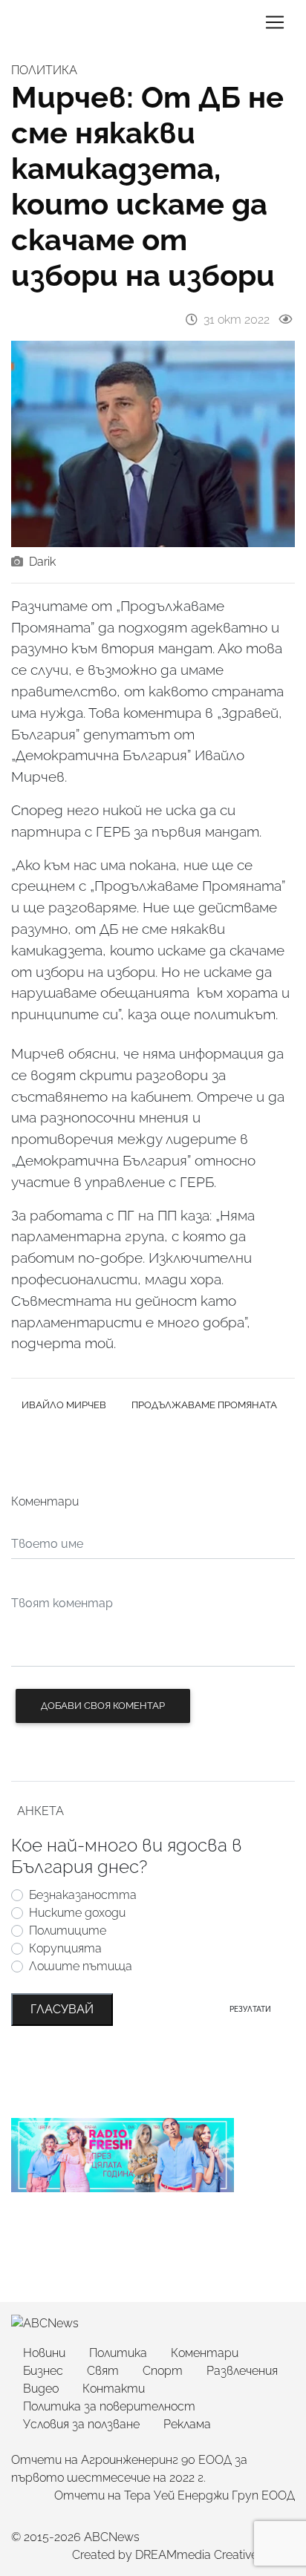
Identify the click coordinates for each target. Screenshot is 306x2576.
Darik (42, 562)
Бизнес (43, 2371)
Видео (41, 2389)
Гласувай (62, 2009)
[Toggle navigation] (275, 22)
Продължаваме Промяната (204, 1405)
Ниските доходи (77, 1913)
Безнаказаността (83, 1895)
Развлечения (242, 2371)
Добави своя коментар (103, 1706)
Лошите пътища (81, 1966)
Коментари (205, 2353)
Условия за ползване (81, 2424)
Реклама (187, 2424)
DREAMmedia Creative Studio (215, 2555)
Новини (44, 2353)
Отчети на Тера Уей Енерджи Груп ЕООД (175, 2495)
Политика (118, 2353)
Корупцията (65, 1948)
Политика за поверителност (109, 2406)
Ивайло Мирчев (64, 1405)
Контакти (114, 2389)
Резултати (250, 2009)
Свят (103, 2371)
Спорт (163, 2371)
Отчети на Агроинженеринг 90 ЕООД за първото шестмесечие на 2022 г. (129, 2469)
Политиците (68, 1931)
